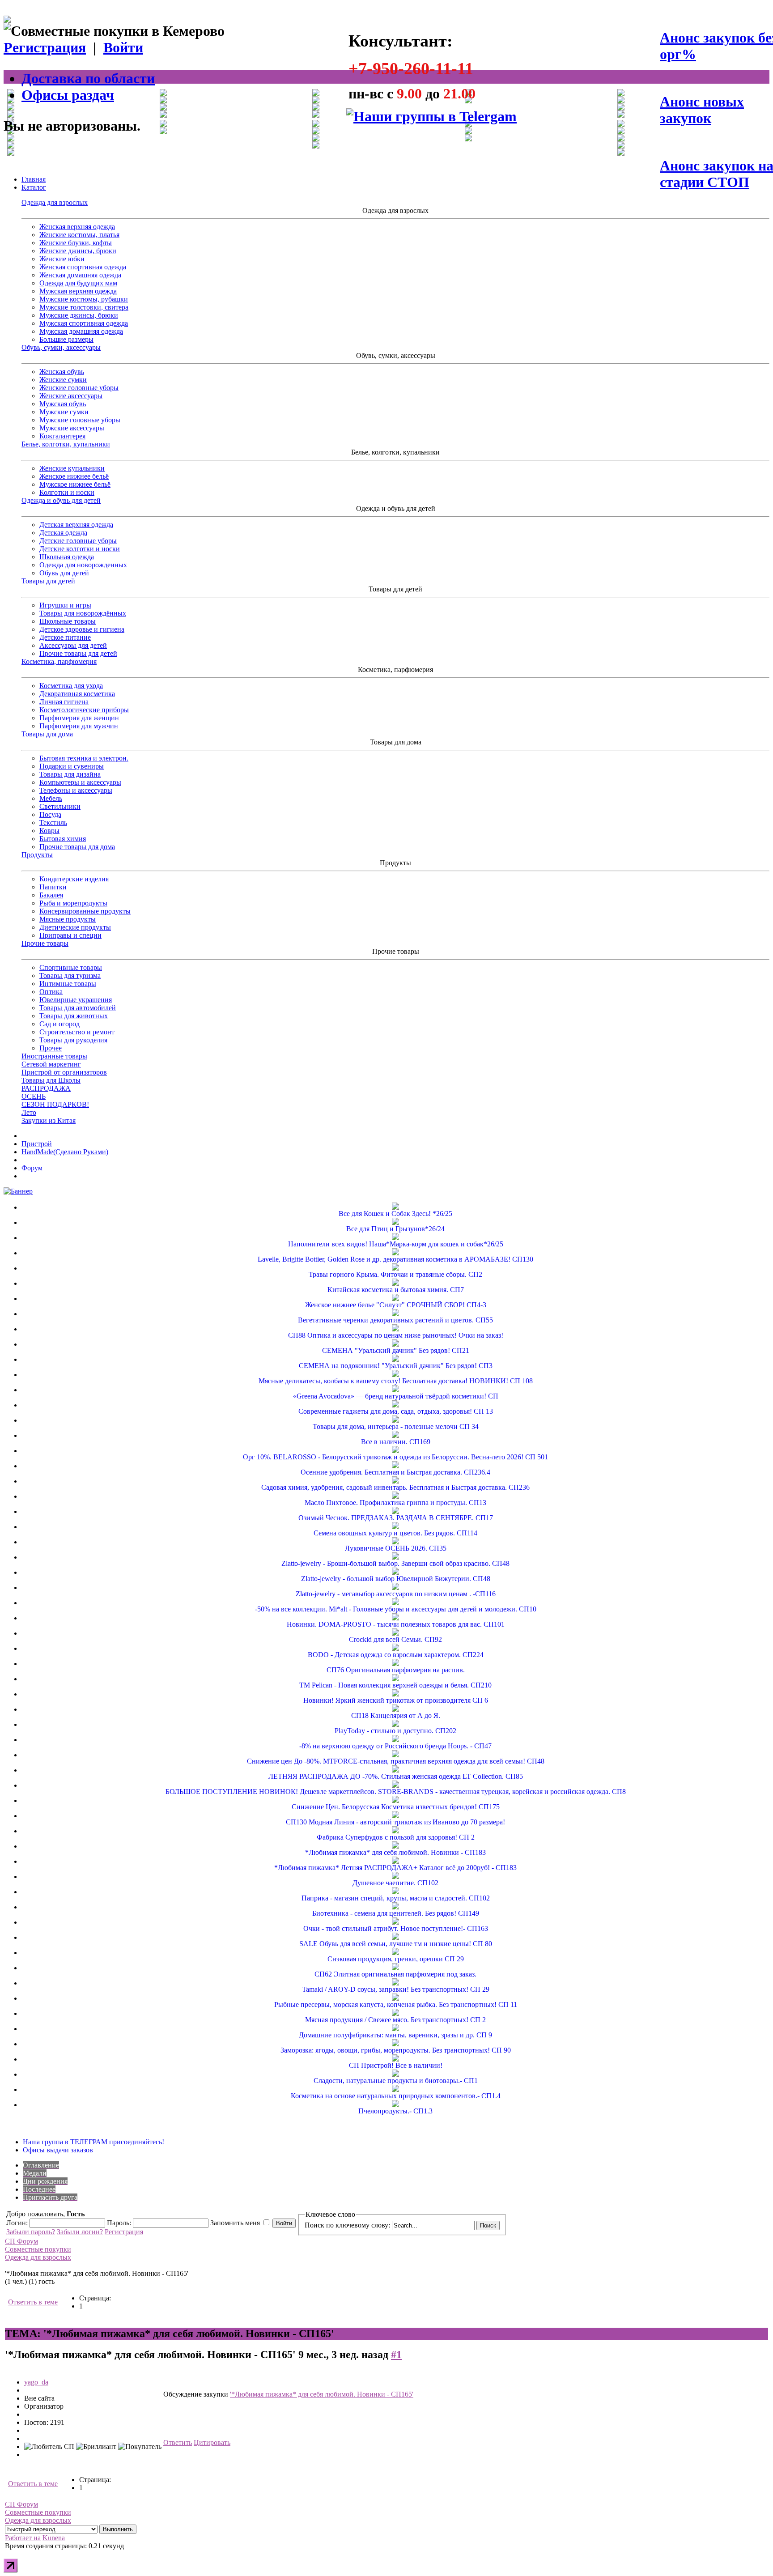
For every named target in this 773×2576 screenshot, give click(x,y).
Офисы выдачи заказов (58, 2150)
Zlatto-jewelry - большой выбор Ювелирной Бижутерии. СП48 (396, 1579)
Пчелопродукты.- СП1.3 (395, 2111)
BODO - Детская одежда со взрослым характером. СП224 (396, 1655)
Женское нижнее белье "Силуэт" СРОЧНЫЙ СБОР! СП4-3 (396, 1305)
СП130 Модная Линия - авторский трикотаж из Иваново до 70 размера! (395, 1822)
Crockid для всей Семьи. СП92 (395, 1639)
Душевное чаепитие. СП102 (395, 1883)
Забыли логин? (80, 2232)
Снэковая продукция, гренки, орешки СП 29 (396, 1959)
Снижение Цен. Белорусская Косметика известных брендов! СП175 (396, 1807)
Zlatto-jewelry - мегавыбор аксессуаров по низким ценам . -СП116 (396, 1594)
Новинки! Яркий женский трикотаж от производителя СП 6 (396, 1700)
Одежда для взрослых (38, 2257)
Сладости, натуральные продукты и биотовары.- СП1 (396, 2081)
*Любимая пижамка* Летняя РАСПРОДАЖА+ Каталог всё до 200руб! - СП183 (395, 1868)
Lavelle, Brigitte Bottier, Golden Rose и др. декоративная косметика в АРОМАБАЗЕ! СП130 (395, 1259)
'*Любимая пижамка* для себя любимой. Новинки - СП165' (322, 2394)
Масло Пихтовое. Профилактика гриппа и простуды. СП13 (395, 1503)
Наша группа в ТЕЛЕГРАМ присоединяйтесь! (93, 2142)
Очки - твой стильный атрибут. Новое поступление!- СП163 (396, 1928)
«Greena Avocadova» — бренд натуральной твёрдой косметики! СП (396, 1396)
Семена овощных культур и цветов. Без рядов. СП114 (395, 1533)
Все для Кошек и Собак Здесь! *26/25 (395, 1214)
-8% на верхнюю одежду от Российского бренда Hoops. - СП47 (395, 1746)
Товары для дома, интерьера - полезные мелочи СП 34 (396, 1426)
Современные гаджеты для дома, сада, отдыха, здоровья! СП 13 (396, 1411)
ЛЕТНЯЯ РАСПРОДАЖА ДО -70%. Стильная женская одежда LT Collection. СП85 (396, 1776)
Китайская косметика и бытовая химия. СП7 (396, 1290)
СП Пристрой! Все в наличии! (396, 2065)
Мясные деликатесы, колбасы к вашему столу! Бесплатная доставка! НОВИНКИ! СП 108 (396, 1381)
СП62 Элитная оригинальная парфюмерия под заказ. (395, 1974)
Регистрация (45, 47)
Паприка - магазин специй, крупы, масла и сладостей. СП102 (396, 1898)
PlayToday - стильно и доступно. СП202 (395, 1731)
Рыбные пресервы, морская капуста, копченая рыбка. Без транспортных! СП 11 (396, 2004)
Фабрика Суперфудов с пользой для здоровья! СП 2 (396, 1837)
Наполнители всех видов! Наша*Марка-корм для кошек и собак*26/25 (396, 1244)
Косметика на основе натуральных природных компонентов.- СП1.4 (396, 2096)
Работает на (23, 2538)
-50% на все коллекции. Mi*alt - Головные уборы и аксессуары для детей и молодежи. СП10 (396, 1609)
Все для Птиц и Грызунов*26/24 (395, 1229)
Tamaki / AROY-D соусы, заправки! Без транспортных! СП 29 (396, 1989)
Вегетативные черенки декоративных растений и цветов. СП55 (395, 1320)
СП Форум (21, 2241)
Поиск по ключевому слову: (347, 2225)
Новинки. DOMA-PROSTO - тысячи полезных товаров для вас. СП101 (396, 1624)
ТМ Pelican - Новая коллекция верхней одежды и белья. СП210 (395, 1685)
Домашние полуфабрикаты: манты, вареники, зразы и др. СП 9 (395, 2035)
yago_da (36, 2382)
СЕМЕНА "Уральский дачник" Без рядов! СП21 (396, 1350)
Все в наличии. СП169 (396, 1442)
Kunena (54, 2538)
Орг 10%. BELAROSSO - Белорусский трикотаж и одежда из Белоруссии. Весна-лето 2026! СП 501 (395, 1457)
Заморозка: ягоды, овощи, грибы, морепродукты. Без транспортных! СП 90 (396, 2050)
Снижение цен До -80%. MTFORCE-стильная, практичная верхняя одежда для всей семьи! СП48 (396, 1761)
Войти (123, 47)
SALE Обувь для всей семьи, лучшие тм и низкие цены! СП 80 (396, 1944)
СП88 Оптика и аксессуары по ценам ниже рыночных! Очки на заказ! (396, 1335)
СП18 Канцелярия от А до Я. (396, 1715)
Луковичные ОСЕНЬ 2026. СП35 (396, 1548)
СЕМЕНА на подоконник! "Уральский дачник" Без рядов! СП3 (396, 1366)
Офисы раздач (68, 95)
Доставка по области (88, 78)
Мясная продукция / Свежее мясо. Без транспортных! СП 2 (395, 2020)
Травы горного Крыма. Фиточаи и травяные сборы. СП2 (395, 1274)
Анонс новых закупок (702, 110)
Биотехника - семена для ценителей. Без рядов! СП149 (396, 1913)
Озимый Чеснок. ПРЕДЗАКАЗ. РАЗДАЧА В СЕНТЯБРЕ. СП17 (396, 1518)
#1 (396, 2355)
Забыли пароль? (31, 2232)
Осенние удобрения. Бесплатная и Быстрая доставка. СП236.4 (395, 1472)
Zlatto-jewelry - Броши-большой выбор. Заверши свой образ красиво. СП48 (395, 1563)
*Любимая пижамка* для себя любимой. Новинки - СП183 (395, 1852)
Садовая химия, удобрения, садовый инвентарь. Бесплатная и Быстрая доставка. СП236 (395, 1487)
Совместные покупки (38, 2249)
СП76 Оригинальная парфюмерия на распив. (396, 1670)
